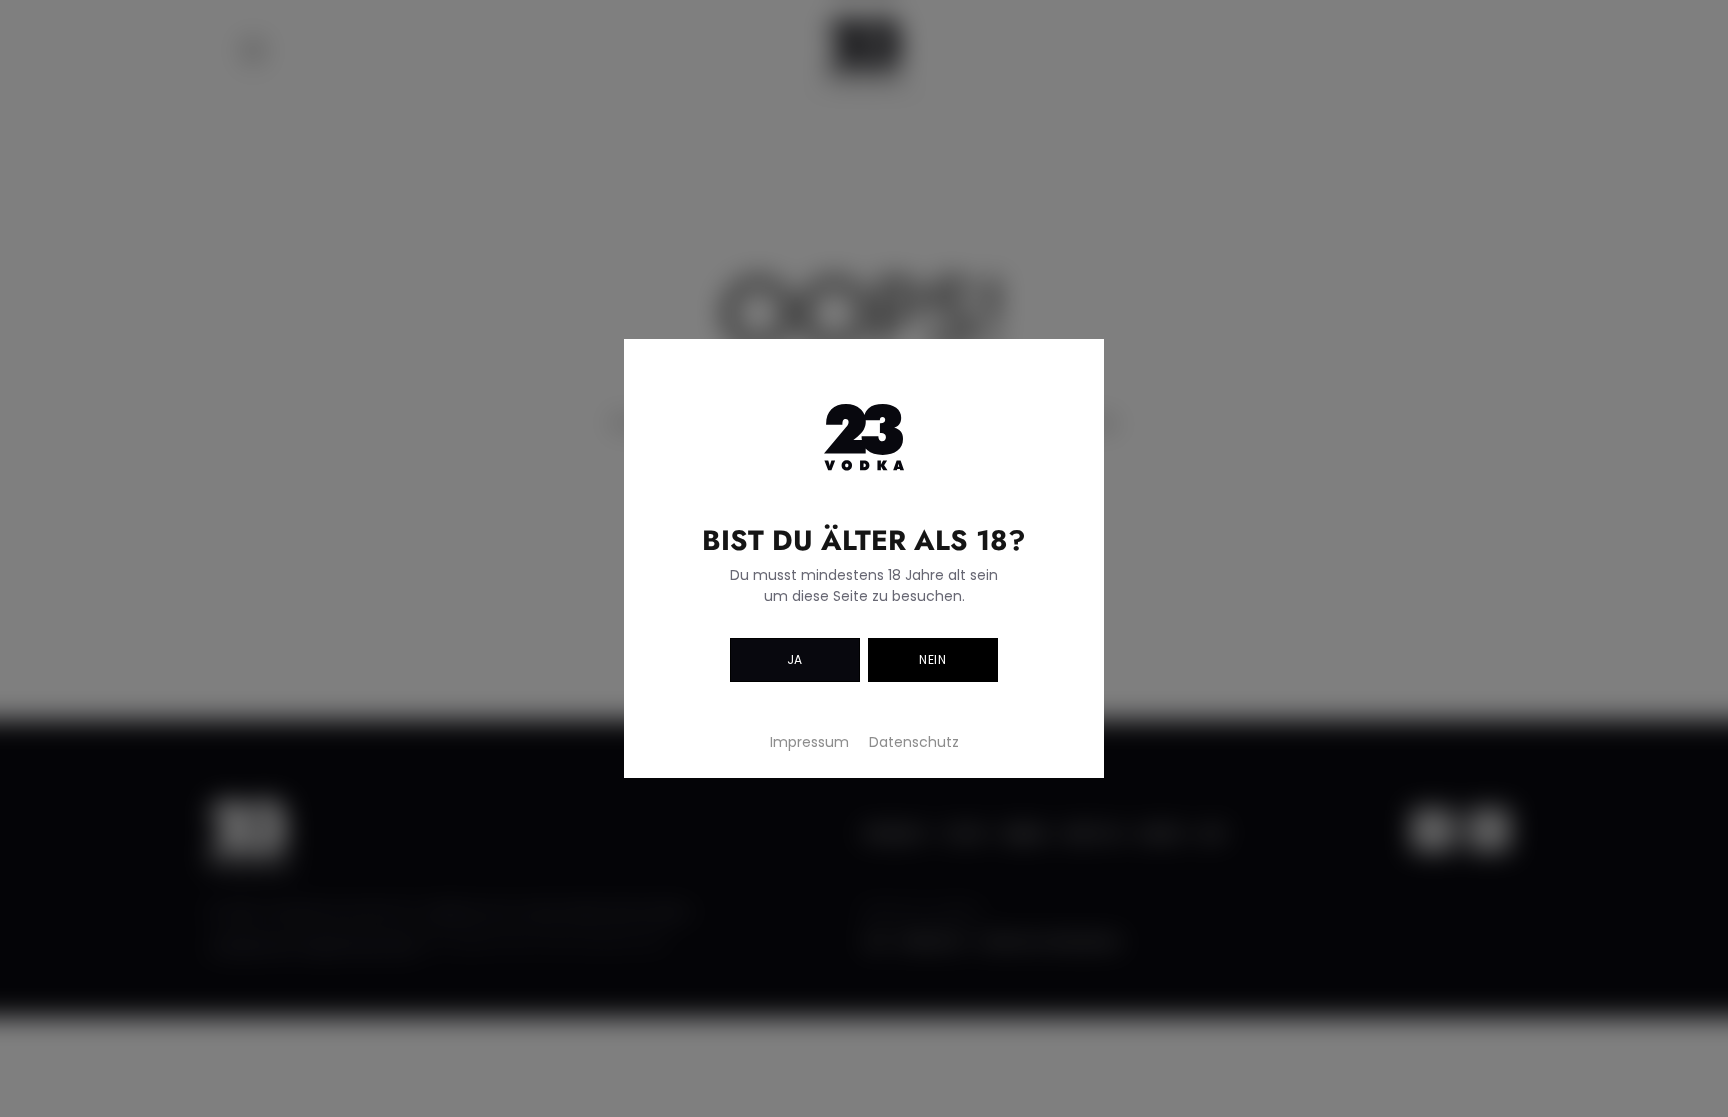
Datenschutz (914, 742)
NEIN (932, 659)
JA (795, 659)
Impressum (809, 742)
